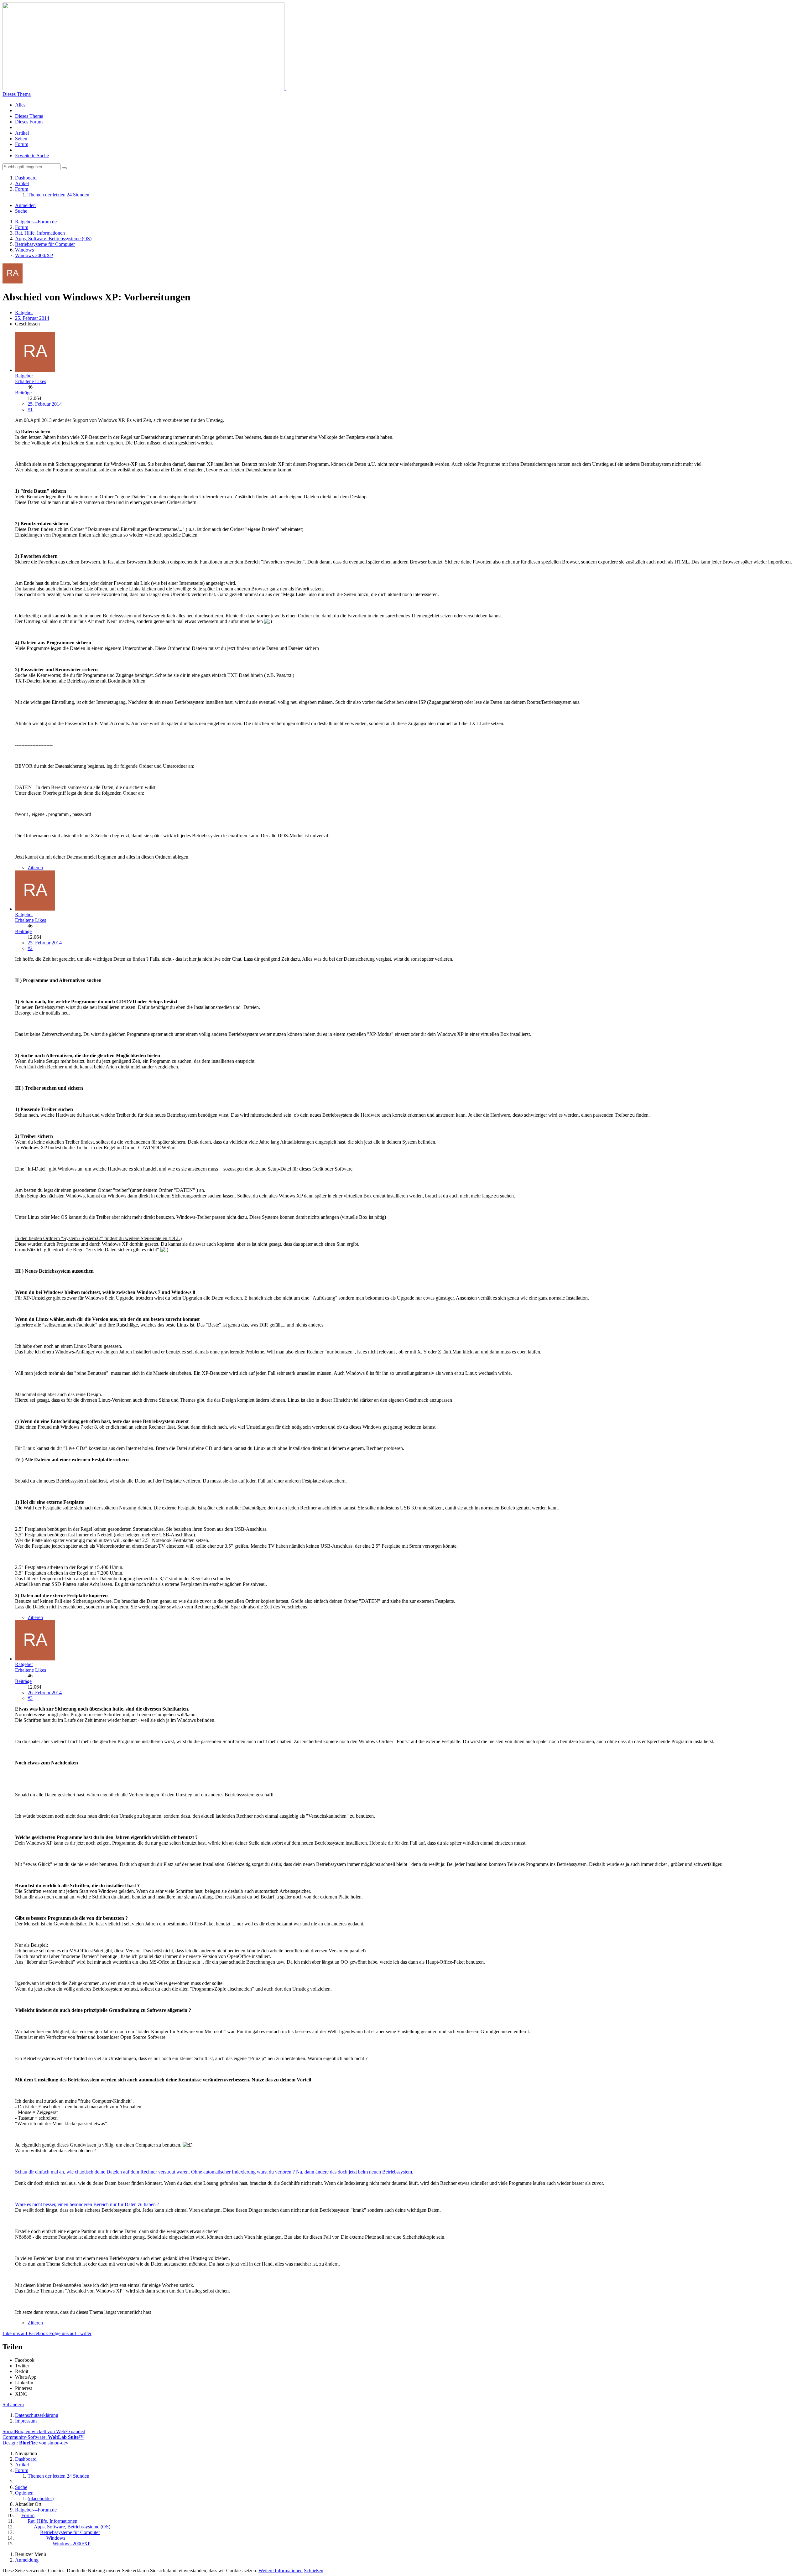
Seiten (21, 139)
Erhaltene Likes (31, 381)
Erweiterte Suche (32, 156)
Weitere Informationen (281, 2571)
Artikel (22, 133)
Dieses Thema (17, 94)
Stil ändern (13, 2405)
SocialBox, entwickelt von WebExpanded (44, 2431)
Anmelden (25, 205)
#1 (30, 410)
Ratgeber (24, 312)
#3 (30, 1698)
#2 (30, 948)
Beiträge (23, 393)
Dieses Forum (29, 122)
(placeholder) (41, 2498)
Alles (20, 105)
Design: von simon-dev (35, 2443)
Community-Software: (43, 2437)
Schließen (314, 2571)
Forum (22, 144)
